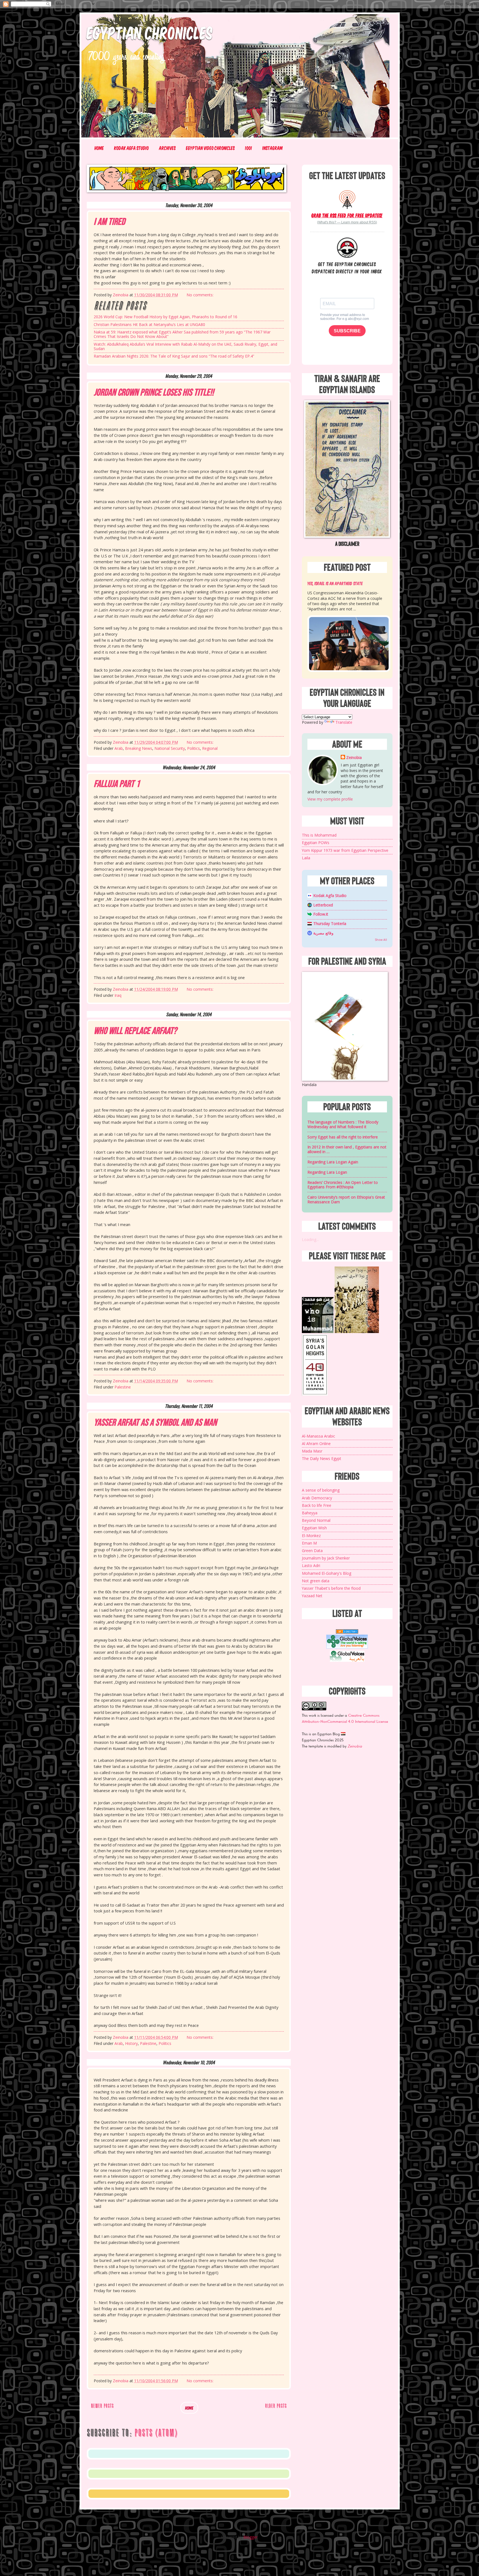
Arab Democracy (317, 1498)
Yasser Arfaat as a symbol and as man (155, 1423)
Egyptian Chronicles (150, 32)
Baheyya (310, 1513)
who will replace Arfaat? (135, 1031)
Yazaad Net (312, 1596)
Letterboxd (323, 905)
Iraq (118, 995)
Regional (210, 748)
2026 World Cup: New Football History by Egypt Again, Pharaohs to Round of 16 (165, 317)
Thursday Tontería (330, 923)
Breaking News (139, 748)
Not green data (316, 1581)
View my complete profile (330, 799)
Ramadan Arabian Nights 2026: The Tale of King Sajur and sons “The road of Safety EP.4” (174, 356)
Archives (167, 148)
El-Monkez (311, 1536)
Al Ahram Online (316, 1444)
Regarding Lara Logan (327, 1172)
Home (99, 148)
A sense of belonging (321, 1490)
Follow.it (321, 914)
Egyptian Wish (314, 1528)
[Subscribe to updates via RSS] (347, 199)
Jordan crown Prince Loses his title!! (154, 393)
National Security (170, 748)
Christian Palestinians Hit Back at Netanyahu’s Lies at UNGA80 (149, 324)
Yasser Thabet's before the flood (331, 1588)
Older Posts (276, 2406)
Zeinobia (354, 757)
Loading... (310, 1239)
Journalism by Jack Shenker (326, 1558)
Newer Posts (102, 2406)
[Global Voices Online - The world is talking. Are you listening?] (347, 1647)
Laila (306, 858)
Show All (381, 940)
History (131, 2043)
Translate (344, 722)
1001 (249, 148)
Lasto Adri (311, 1565)
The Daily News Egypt (322, 1458)
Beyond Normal (316, 1520)
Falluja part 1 (117, 784)
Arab (119, 748)
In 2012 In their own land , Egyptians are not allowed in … (347, 1149)
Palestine (123, 1387)
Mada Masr (312, 1451)
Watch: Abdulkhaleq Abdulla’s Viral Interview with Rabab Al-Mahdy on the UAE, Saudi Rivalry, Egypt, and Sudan (185, 346)
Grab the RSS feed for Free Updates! (347, 215)
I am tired (109, 222)
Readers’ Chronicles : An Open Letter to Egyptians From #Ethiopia (343, 1185)
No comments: (201, 295)
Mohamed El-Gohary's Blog (327, 1573)
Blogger (250, 2537)
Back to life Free (317, 1505)
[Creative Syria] (315, 1394)
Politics (193, 748)
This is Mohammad (319, 835)
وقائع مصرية (323, 933)
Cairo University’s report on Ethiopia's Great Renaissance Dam (346, 1199)
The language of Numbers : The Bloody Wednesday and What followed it (343, 1124)
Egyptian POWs (316, 843)
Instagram (273, 148)
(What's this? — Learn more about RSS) (347, 222)
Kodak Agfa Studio (132, 148)
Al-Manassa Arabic (319, 1436)
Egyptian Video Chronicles (210, 148)
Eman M (309, 1543)
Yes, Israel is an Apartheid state (335, 583)
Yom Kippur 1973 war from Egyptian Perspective (345, 850)
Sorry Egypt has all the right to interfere (343, 1137)
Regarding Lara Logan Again (333, 1162)
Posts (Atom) (156, 2433)
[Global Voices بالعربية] (347, 1661)
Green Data (312, 1551)
